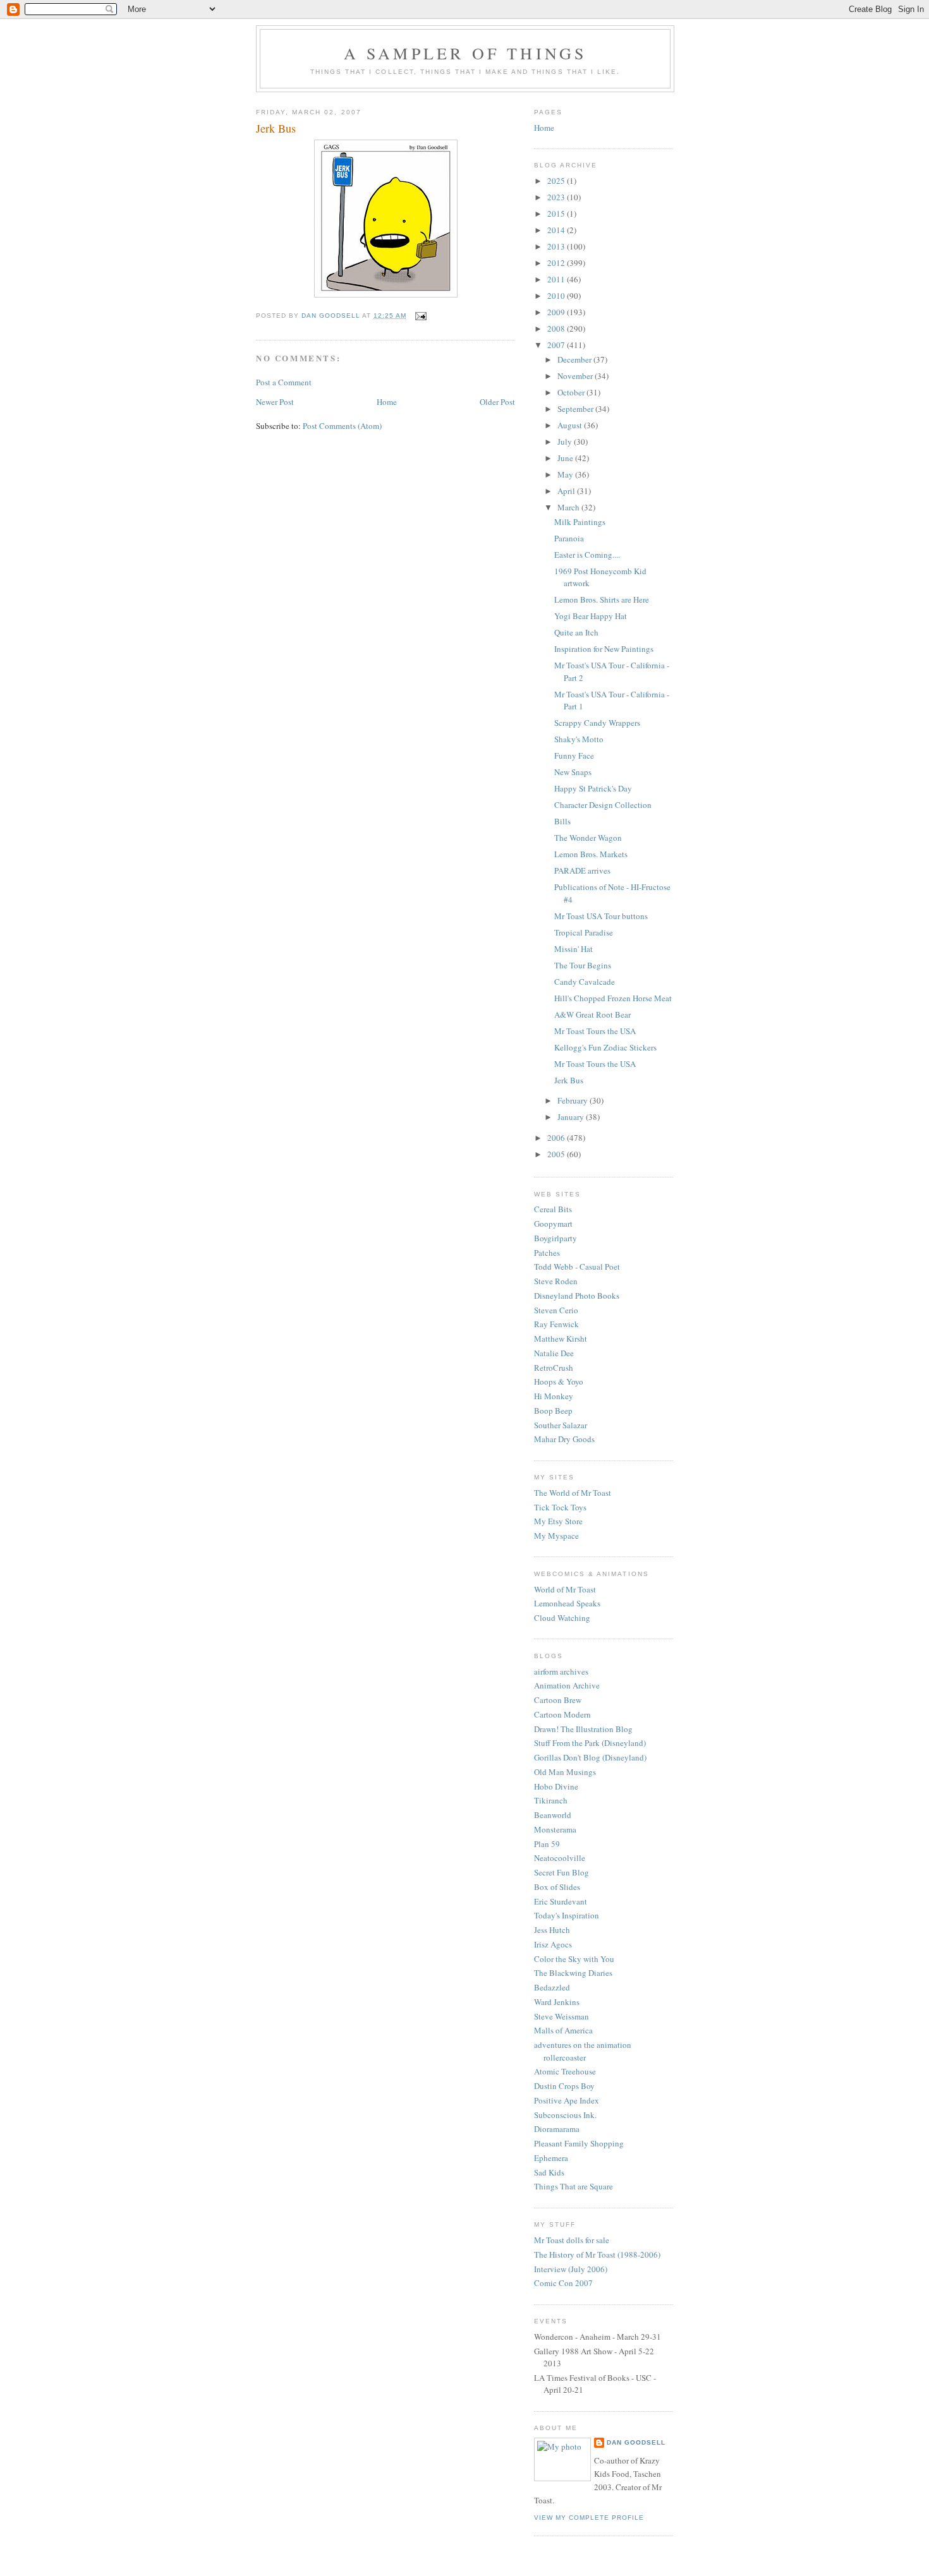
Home (387, 402)
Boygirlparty (556, 1238)
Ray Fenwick (556, 1324)
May (566, 474)
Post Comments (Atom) (342, 426)
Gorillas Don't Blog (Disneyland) (590, 1757)
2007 (557, 345)
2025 (557, 181)
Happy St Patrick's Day (593, 788)
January (572, 1117)
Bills (562, 821)
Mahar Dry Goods (564, 1439)
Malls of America (563, 2030)
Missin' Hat (574, 949)
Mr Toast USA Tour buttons (601, 916)
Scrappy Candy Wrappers (597, 723)
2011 (557, 279)
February (574, 1100)
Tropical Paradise (584, 932)
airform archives (561, 1671)
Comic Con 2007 (563, 2283)
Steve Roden (556, 1281)
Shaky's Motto (579, 739)
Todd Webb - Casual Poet (577, 1267)
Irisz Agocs (553, 1944)
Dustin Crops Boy (564, 2086)
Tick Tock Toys (560, 1507)
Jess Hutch (552, 1930)
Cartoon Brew (558, 1700)
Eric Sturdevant (561, 1901)
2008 (557, 328)
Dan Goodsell (636, 2442)
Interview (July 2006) (571, 2269)
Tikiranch (551, 1800)
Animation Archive (567, 1685)
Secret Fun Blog (562, 1872)
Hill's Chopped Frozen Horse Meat (613, 998)
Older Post (497, 402)
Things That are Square (574, 2186)
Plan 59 (547, 1844)
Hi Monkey (554, 1396)
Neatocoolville (560, 1858)
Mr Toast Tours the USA (595, 1031)
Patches (547, 1253)
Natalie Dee (554, 1353)
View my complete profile (589, 2518)
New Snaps (573, 772)
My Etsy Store (558, 1521)
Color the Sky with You (574, 1959)
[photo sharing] (386, 294)
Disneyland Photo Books (577, 1296)
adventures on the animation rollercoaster (583, 2051)
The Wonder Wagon (588, 838)
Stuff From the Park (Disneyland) (590, 1743)
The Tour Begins (583, 965)
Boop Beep (553, 1411)
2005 (557, 1154)
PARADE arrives (582, 870)
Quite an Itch (576, 632)
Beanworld (553, 1815)
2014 (557, 230)
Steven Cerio (556, 1310)
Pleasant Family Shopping (579, 2143)
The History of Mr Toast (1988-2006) (597, 2254)
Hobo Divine (556, 1786)
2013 (557, 246)
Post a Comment (284, 382)
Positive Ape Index (567, 2100)
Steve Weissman (562, 2016)
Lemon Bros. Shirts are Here (602, 599)
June (566, 458)
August (571, 425)
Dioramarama (557, 2129)
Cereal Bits (553, 1209)
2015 (557, 214)
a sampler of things (465, 53)
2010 (557, 296)
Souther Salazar (561, 1425)
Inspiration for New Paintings (604, 649)
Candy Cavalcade (585, 982)
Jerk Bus (569, 1080)
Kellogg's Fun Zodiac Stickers (605, 1047)
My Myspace (556, 1536)
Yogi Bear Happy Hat (591, 616)
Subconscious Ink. (565, 2115)
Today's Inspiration (567, 1915)
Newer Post (275, 402)
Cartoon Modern (562, 1714)
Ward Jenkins (557, 2002)
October (572, 392)
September (576, 409)
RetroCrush (554, 1368)
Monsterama (555, 1829)
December (575, 359)
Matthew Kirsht (561, 1339)
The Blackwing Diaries (573, 1973)
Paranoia (569, 538)
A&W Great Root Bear (592, 1014)
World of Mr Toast (565, 1589)
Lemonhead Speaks (567, 1603)
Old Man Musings (565, 1772)
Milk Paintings (580, 522)
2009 (557, 312)
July (566, 442)
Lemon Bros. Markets (591, 854)
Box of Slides (557, 1887)
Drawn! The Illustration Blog (583, 1729)
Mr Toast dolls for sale (572, 2240)
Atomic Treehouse (565, 2071)
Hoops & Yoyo (559, 1381)
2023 (557, 197)
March (569, 507)
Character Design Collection (603, 805)
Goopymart (553, 1224)
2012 (557, 263)
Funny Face (574, 755)
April (567, 491)
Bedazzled (552, 1987)
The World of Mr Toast (573, 1493)
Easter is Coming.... (587, 555)
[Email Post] (421, 316)
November (576, 376)
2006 (557, 1138)
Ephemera (551, 2158)
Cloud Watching (562, 1618)
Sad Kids (549, 2172)
